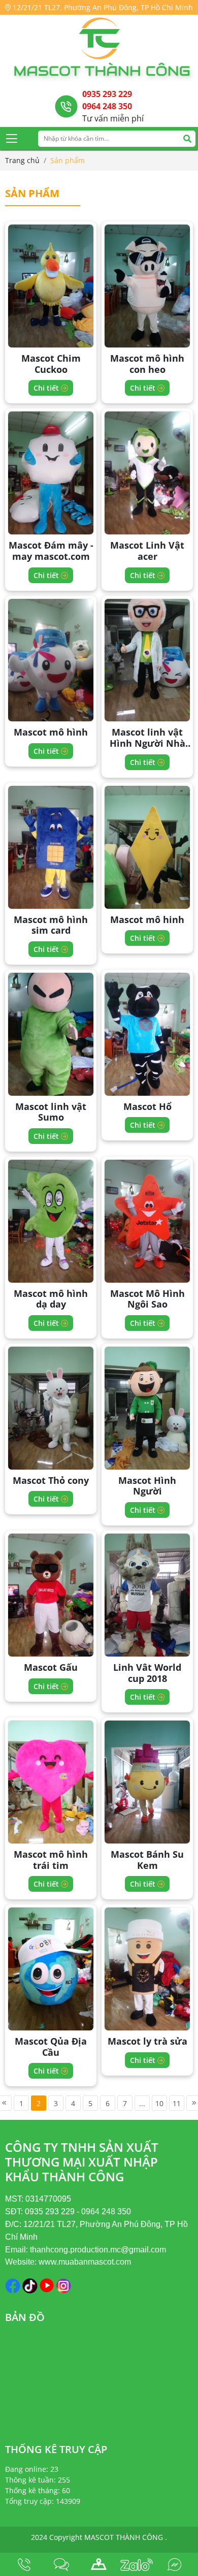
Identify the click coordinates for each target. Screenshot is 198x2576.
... (142, 2103)
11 (177, 2103)
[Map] (99, 2565)
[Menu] (12, 138)
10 (159, 2103)
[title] (24, 2565)
